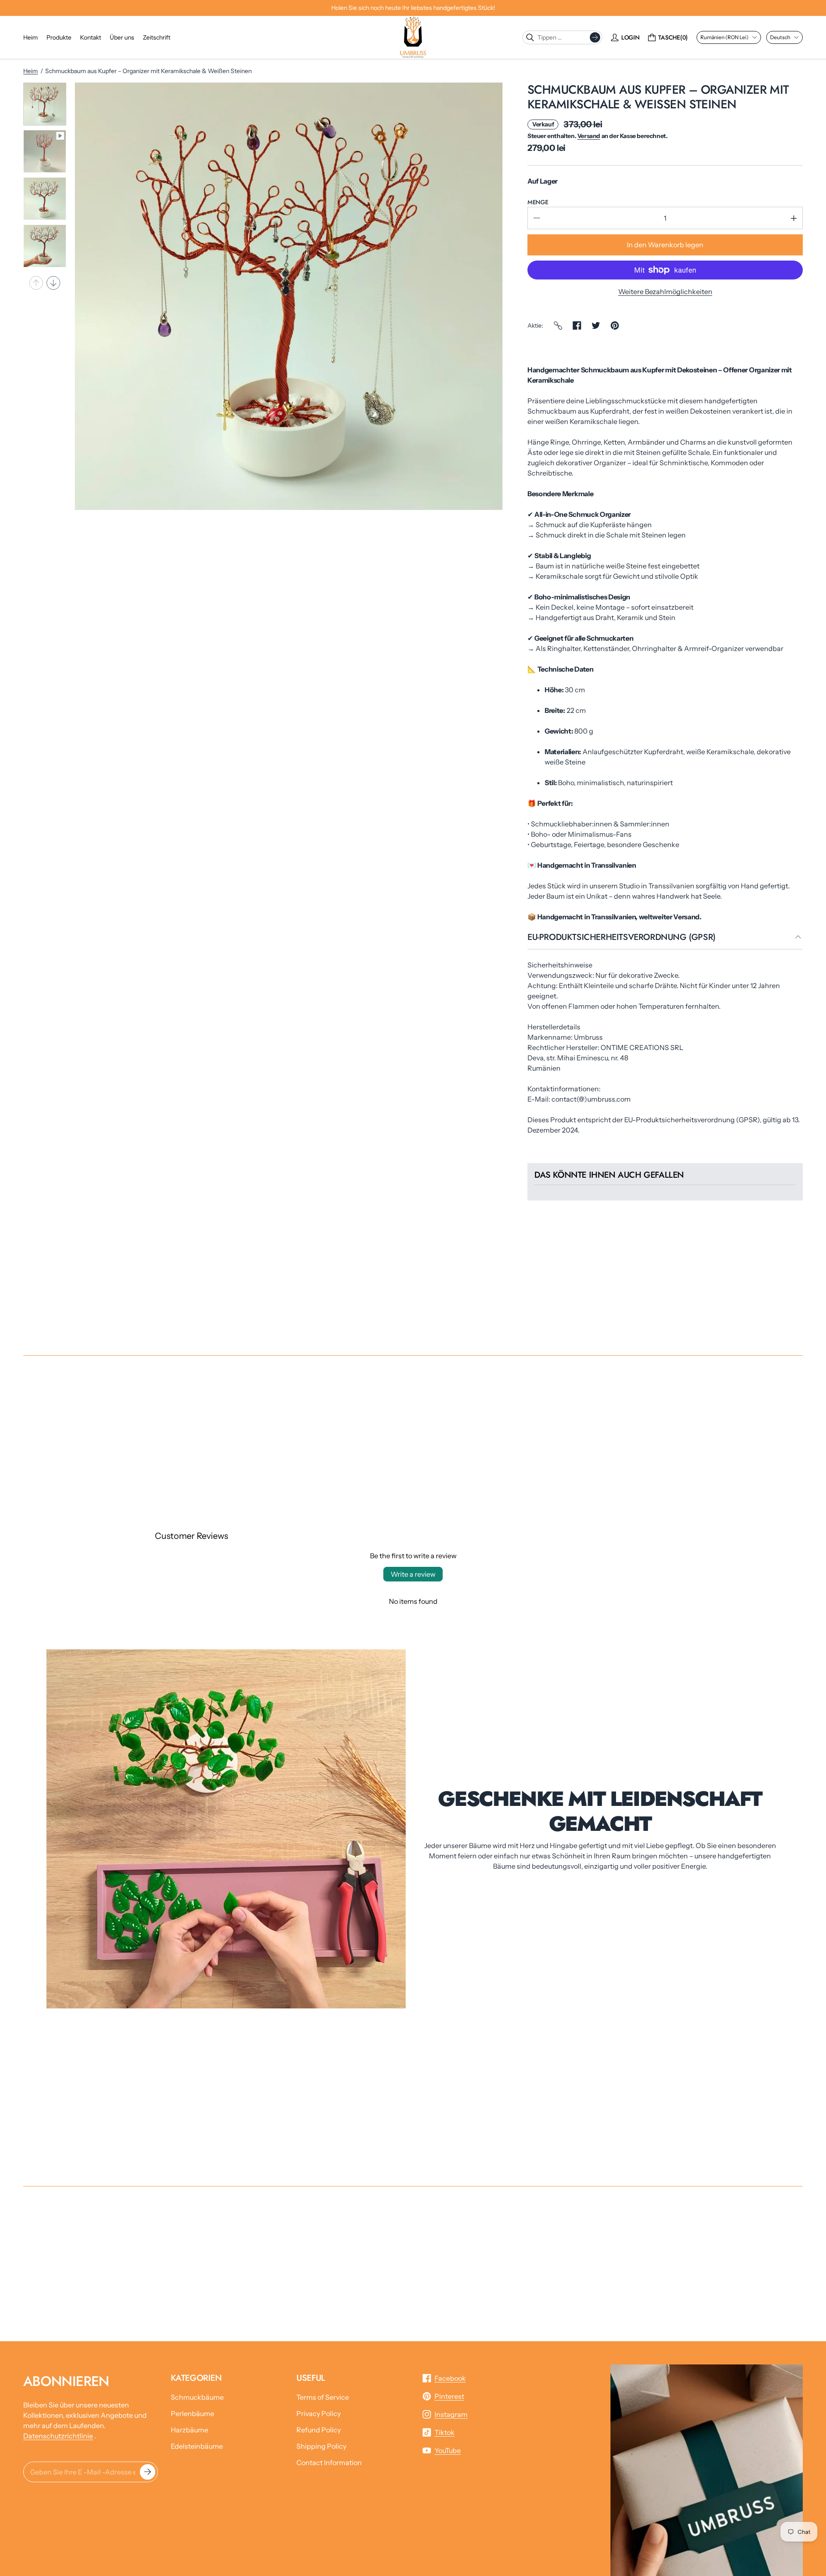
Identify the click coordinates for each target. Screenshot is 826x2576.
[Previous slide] (36, 283)
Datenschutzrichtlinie (58, 2436)
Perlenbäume (193, 2413)
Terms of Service (323, 2397)
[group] (45, 104)
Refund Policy (319, 2430)
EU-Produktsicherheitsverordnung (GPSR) (621, 938)
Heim (31, 71)
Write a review (413, 1574)
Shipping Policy (321, 2446)
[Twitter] (596, 325)
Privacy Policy (319, 2413)
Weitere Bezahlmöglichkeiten (665, 292)
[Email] (558, 325)
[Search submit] (595, 37)
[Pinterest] (615, 325)
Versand (589, 136)
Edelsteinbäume (197, 2446)
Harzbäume (190, 2430)
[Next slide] (53, 283)
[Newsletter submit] (148, 2472)
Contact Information (329, 2462)
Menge (538, 202)
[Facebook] (577, 325)
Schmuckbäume (197, 2397)
